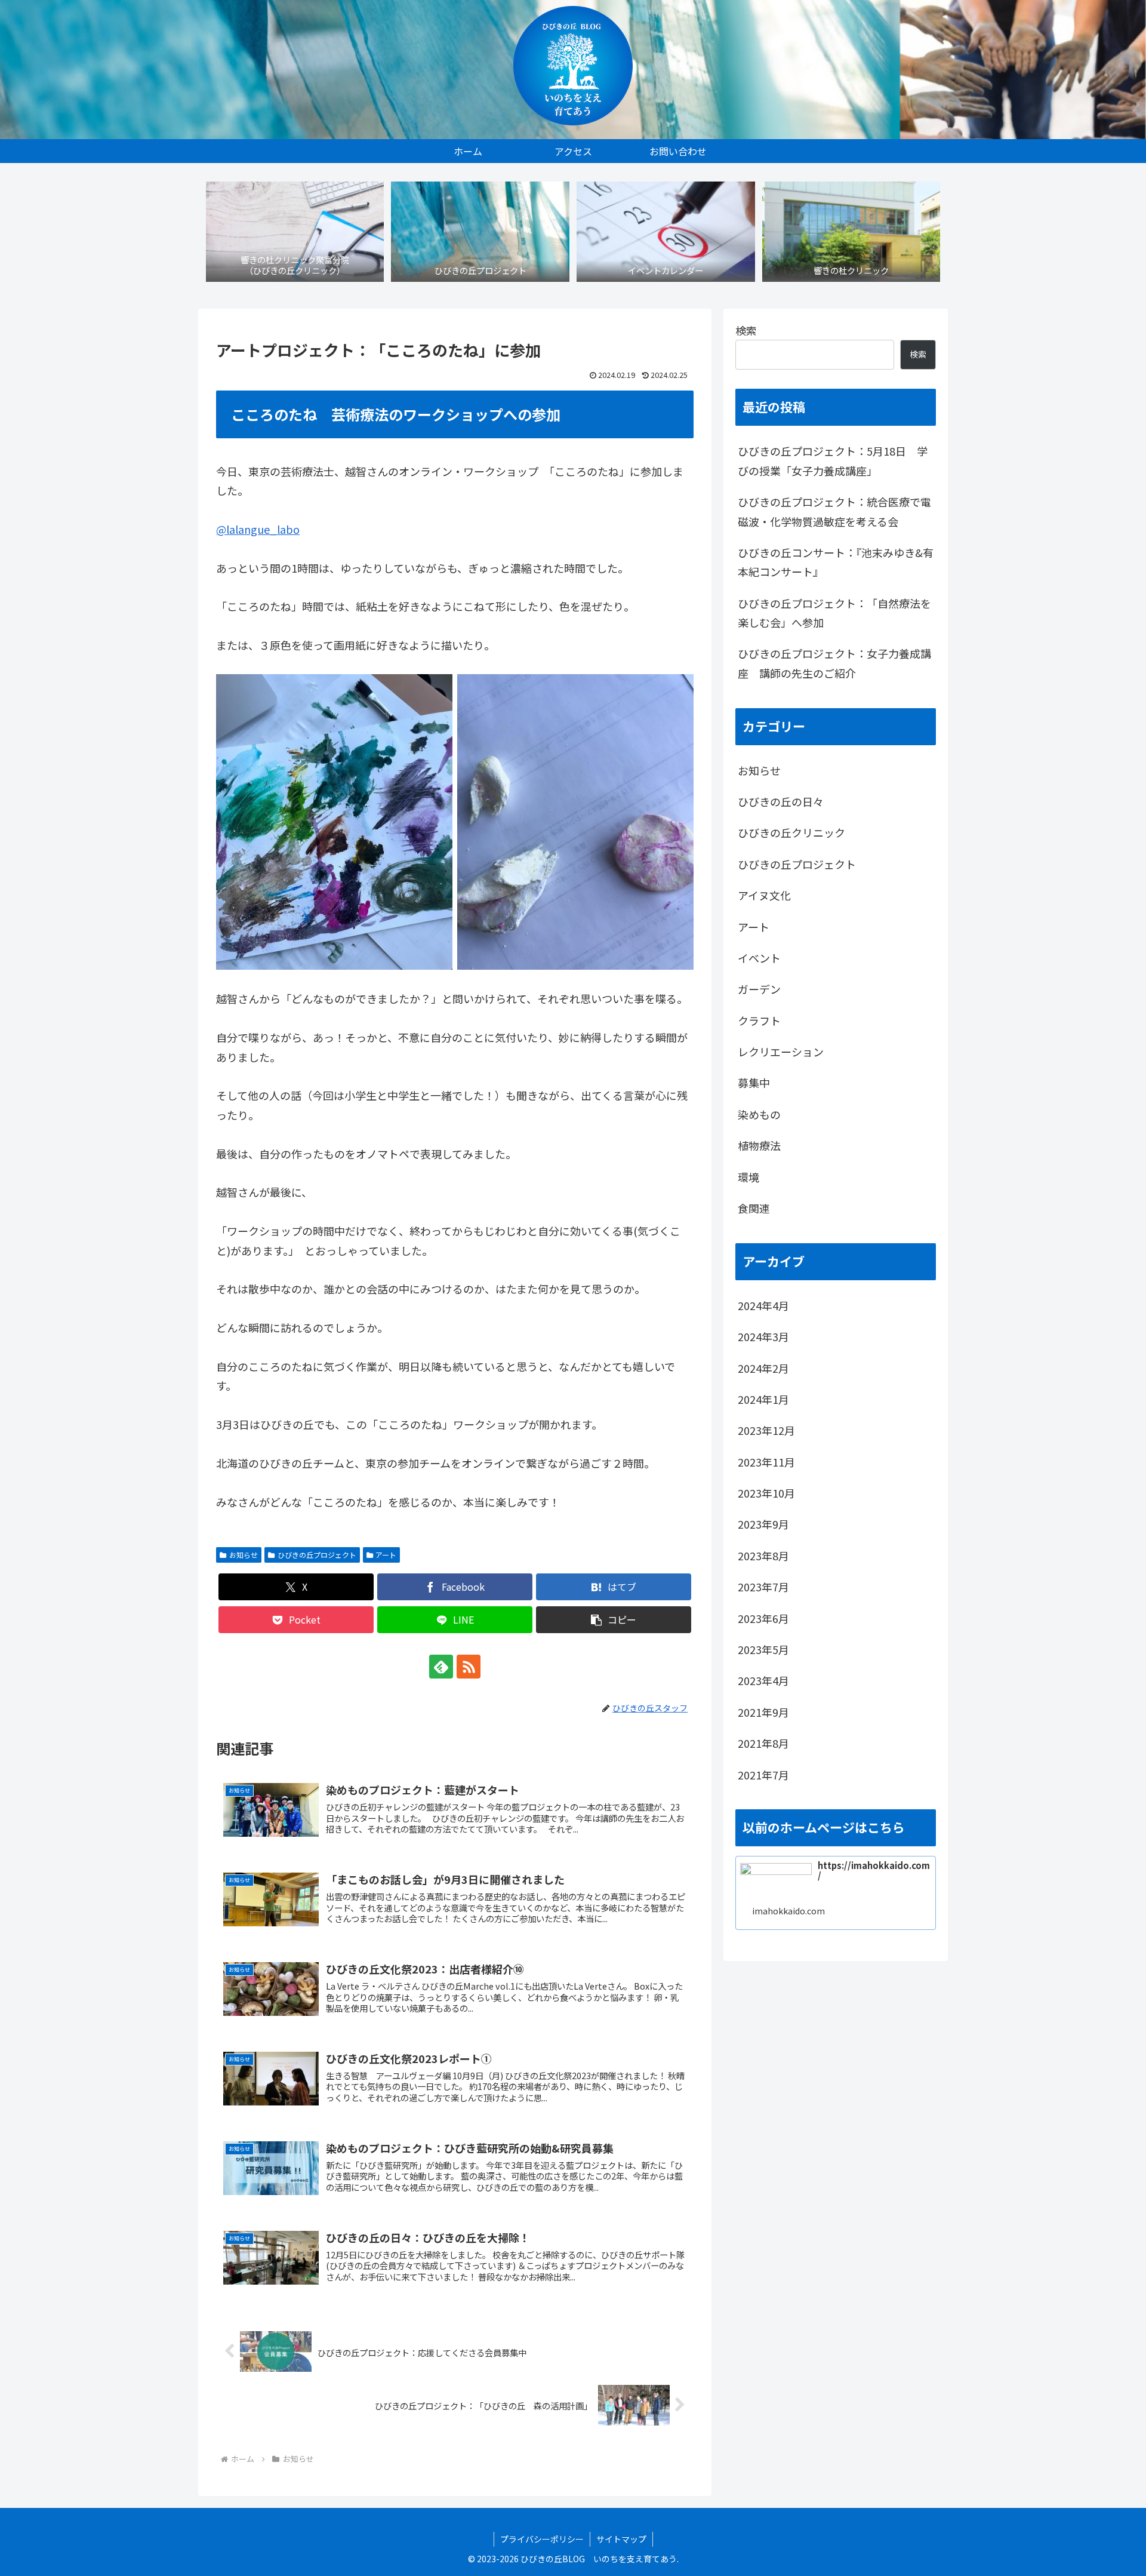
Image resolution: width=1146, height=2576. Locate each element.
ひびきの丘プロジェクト (317, 1555)
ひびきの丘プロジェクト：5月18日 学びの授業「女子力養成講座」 (833, 460)
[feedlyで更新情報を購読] (441, 1667)
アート (386, 1555)
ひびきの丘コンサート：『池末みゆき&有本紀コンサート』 (836, 562)
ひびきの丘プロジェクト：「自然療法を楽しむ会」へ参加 (834, 613)
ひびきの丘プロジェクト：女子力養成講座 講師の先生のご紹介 (834, 663)
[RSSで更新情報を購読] (469, 1667)
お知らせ (244, 1555)
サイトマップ (621, 2539)
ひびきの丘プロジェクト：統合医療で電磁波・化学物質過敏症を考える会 (834, 511)
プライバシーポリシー (542, 2539)
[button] (614, 1620)
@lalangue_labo (258, 529)
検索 (746, 330)
